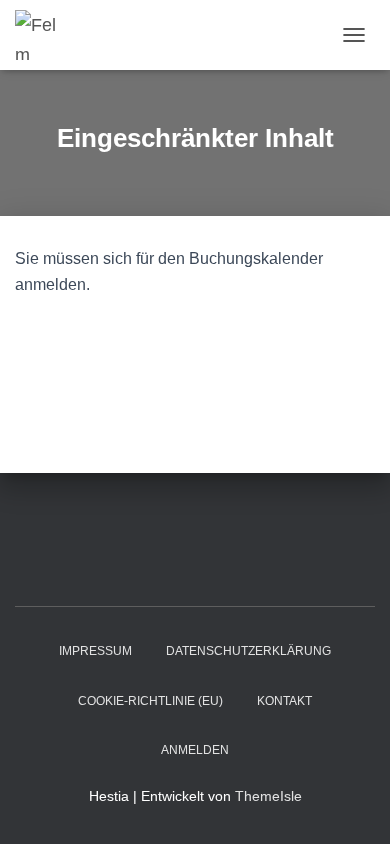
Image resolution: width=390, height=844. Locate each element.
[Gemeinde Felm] (45, 35)
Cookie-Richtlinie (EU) (150, 701)
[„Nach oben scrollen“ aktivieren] (350, 804)
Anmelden (195, 750)
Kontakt (284, 701)
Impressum (95, 651)
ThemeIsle (268, 796)
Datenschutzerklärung (248, 651)
